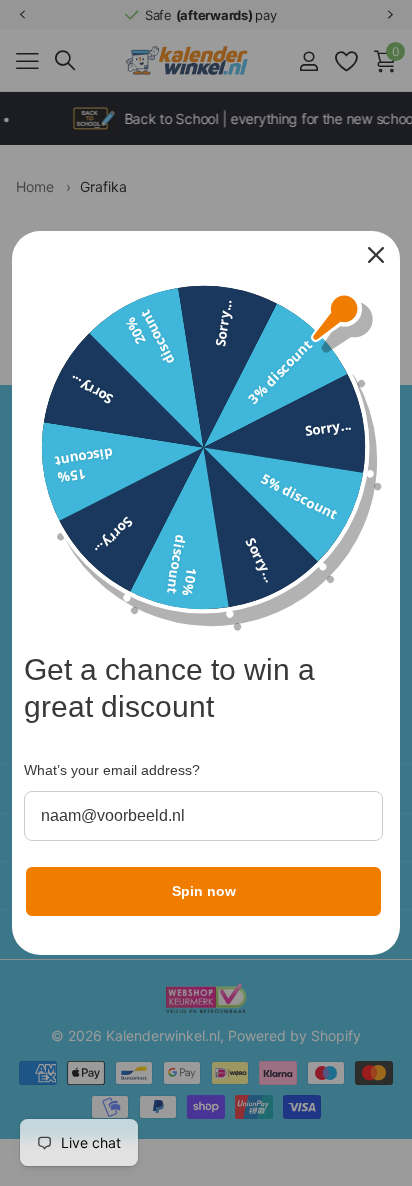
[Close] (376, 255)
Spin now (204, 891)
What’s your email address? (112, 770)
